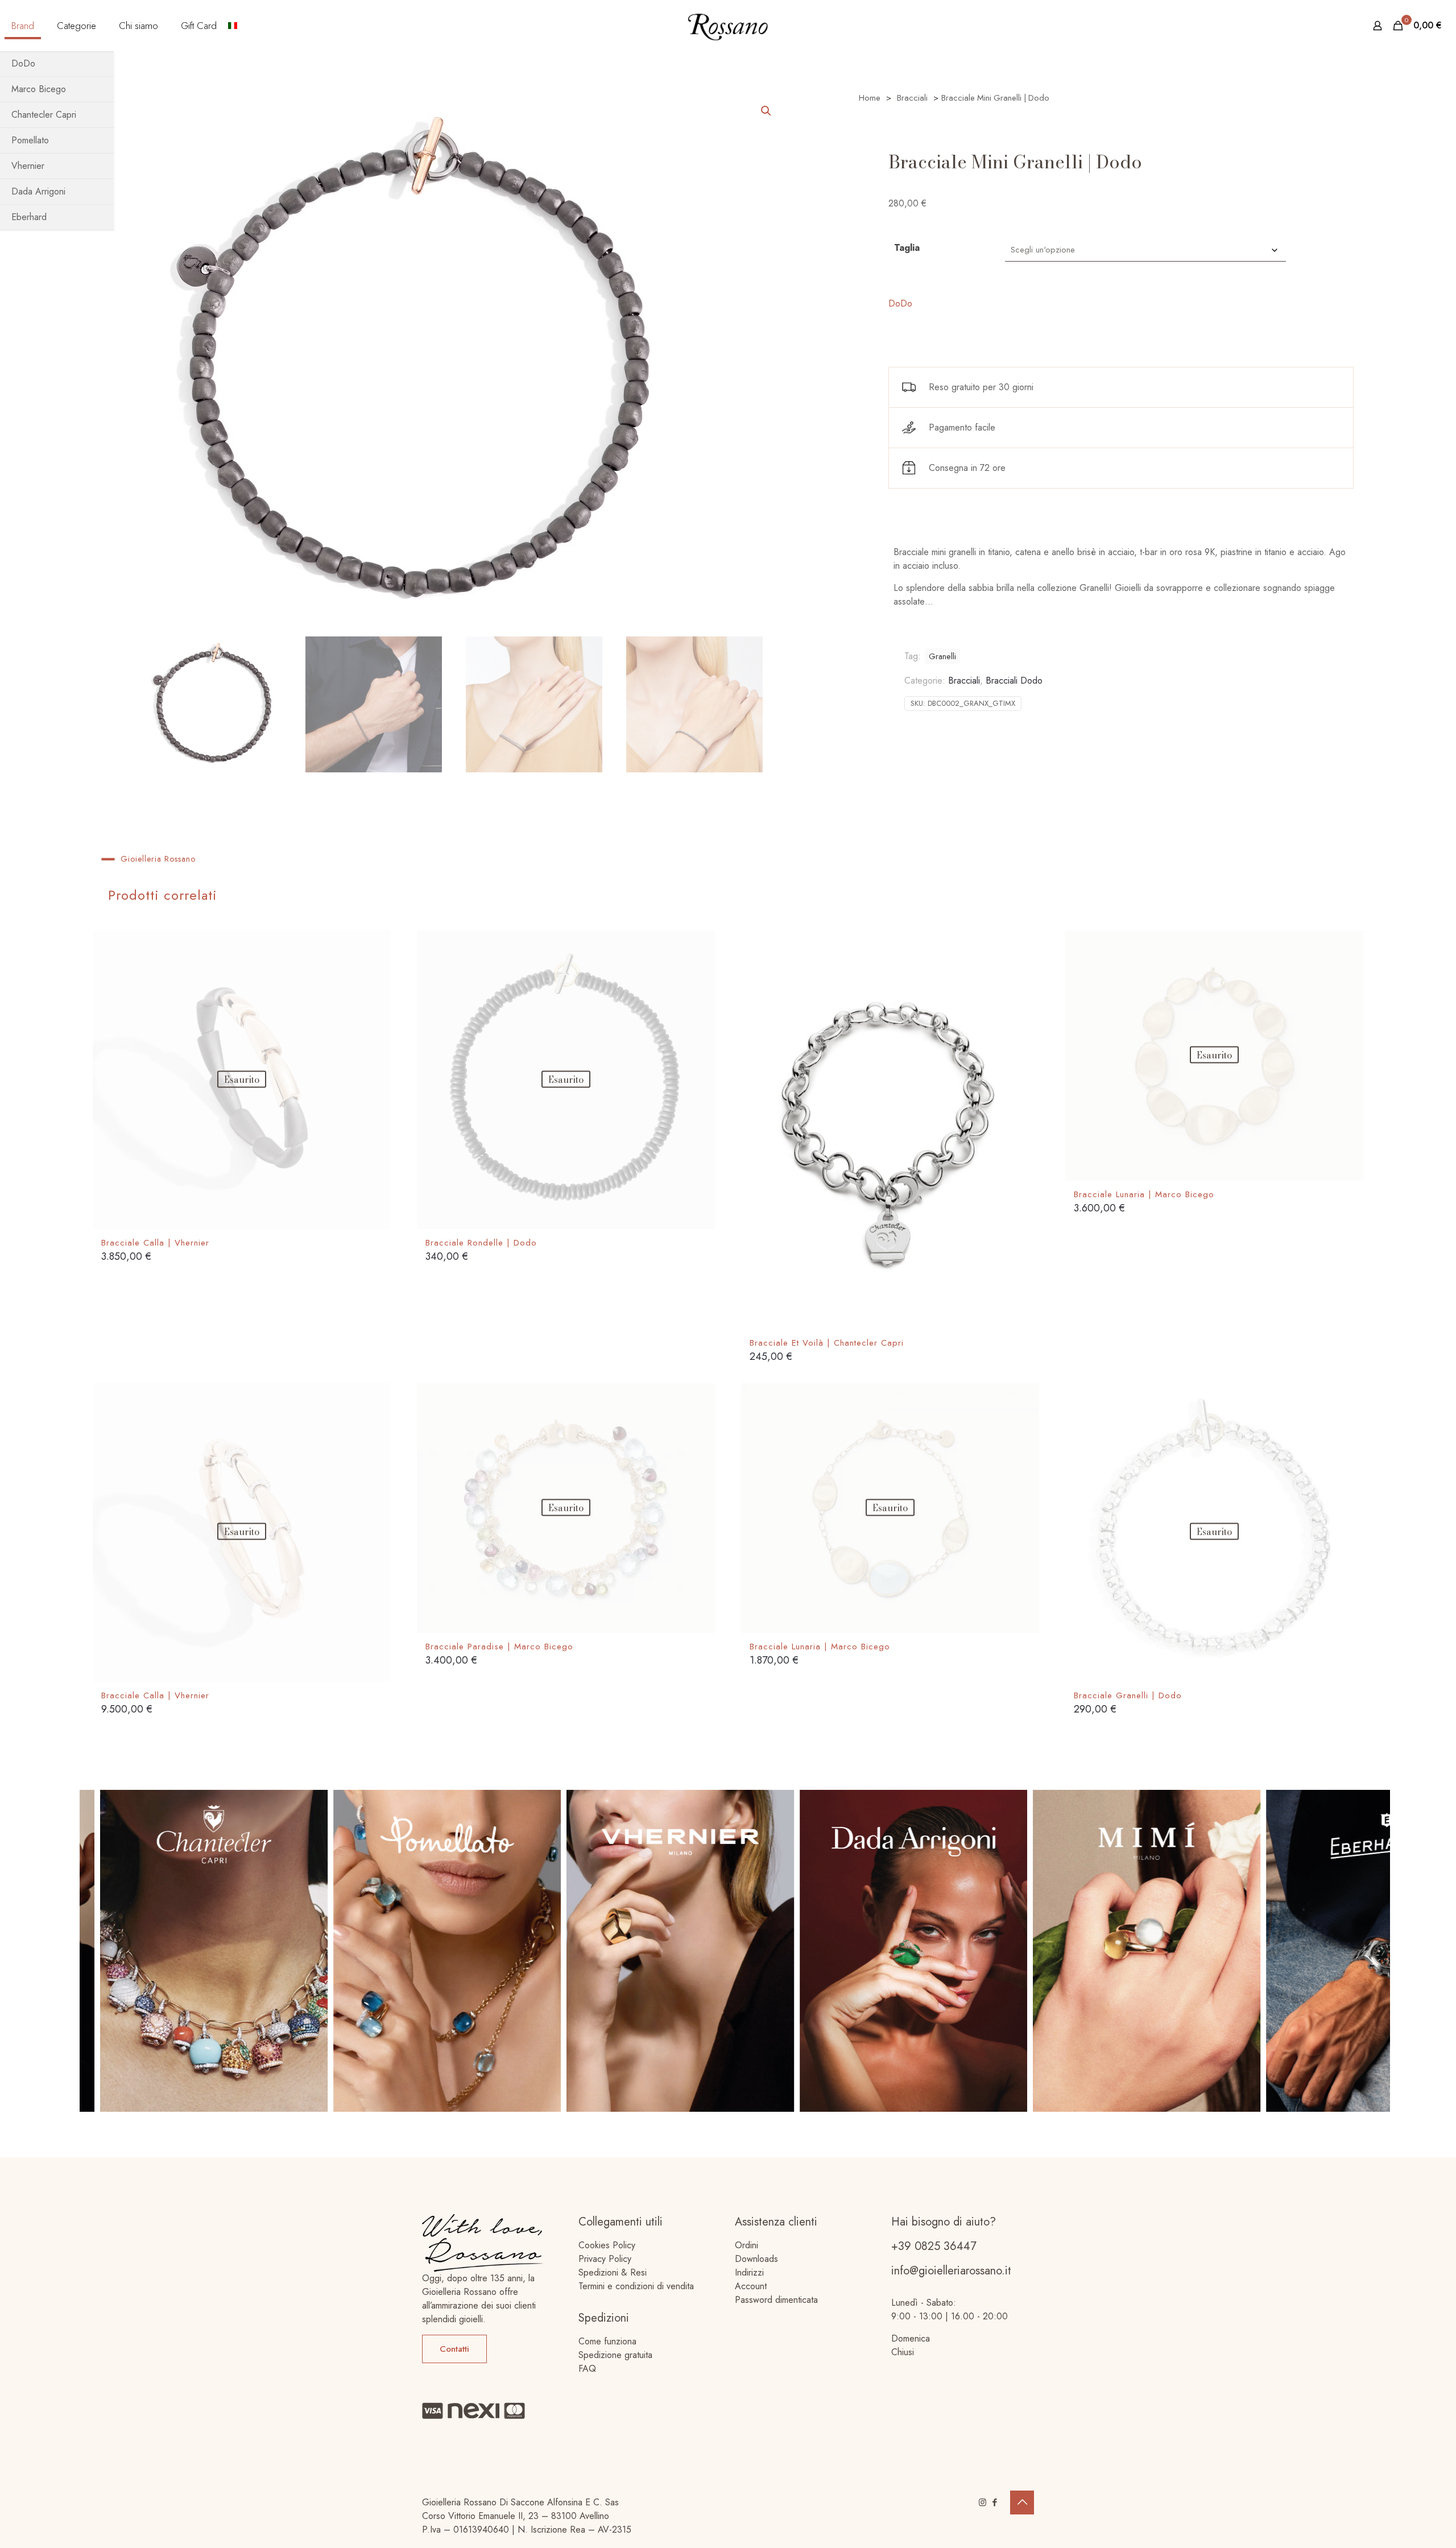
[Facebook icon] (994, 2502)
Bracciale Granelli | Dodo (1128, 1695)
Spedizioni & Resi (613, 2272)
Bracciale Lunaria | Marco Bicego (1144, 1194)
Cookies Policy (607, 2245)
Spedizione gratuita (615, 2355)
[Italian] (233, 26)
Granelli (942, 656)
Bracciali (912, 98)
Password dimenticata (776, 2300)
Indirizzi (749, 2272)
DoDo (900, 303)
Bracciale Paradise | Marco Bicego (499, 1647)
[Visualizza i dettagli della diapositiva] (222, 1951)
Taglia (907, 248)
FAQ (587, 2369)
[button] (767, 111)
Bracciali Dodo (1014, 681)
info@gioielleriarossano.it (951, 2271)
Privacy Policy (605, 2259)
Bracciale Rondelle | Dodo (481, 1243)
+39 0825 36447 (934, 2246)
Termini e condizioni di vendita (636, 2286)
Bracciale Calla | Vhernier (155, 1243)
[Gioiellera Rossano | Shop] (728, 26)
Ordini (746, 2245)
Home (870, 98)
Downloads (756, 2259)
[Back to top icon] (1022, 2502)
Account (751, 2286)
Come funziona (607, 2341)
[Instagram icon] (983, 2502)
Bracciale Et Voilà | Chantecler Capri (827, 1343)
